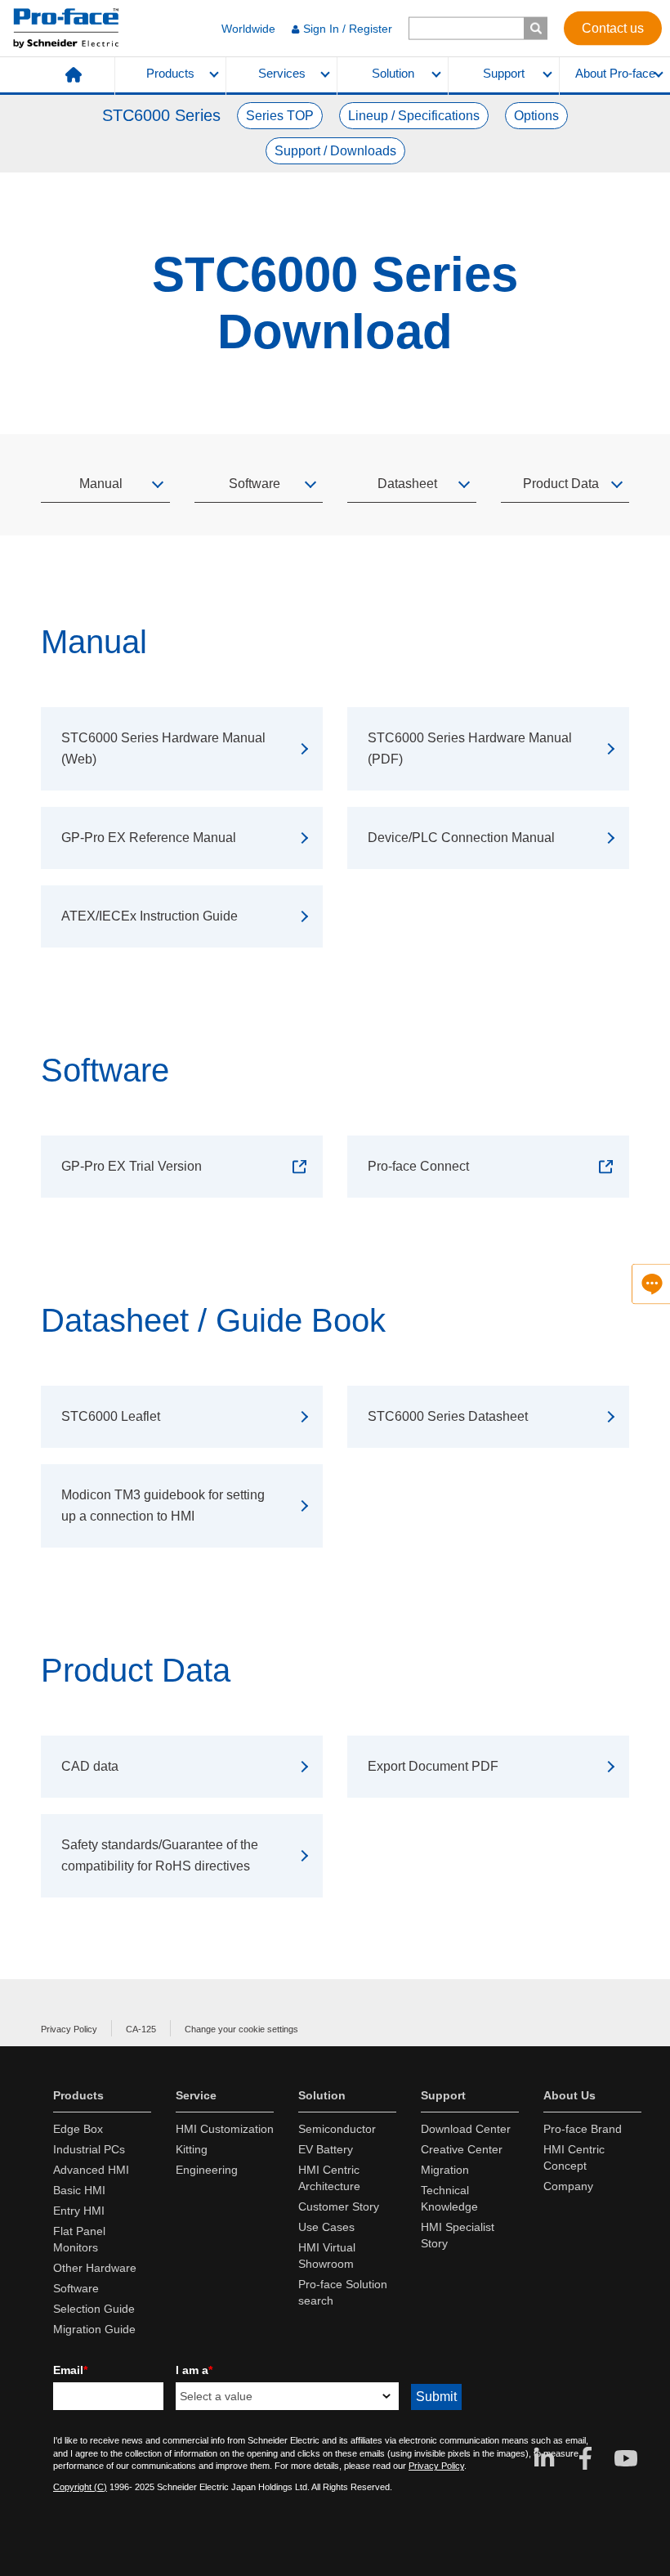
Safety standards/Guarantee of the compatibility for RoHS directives (160, 1855)
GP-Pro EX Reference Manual (149, 838)
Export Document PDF (433, 1766)
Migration (445, 2170)
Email (70, 2370)
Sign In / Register (348, 29)
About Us (569, 2095)
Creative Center (462, 2149)
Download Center (466, 2129)
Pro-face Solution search (343, 2292)
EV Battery (326, 2149)
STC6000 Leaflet (111, 1416)
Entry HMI (79, 2211)
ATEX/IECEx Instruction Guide (150, 916)
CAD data (90, 1766)
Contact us (613, 27)
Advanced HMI (91, 2170)
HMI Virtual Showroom (327, 2256)
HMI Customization (225, 2129)
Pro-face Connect (418, 1166)
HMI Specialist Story (458, 2235)
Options (536, 116)
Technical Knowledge (449, 2198)
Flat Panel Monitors (79, 2239)
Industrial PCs (89, 2149)
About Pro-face (615, 74)
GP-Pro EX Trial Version (132, 1166)
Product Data (561, 484)
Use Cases (326, 2227)
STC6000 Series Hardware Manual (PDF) (470, 748)
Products (170, 74)
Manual (101, 484)
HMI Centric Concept (574, 2157)
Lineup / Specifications (414, 116)
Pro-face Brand (583, 2129)
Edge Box (78, 2129)
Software (255, 484)
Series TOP (280, 116)
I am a (194, 2370)
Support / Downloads (335, 151)
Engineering (207, 2170)
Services (282, 74)
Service (196, 2095)
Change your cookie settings (241, 2029)
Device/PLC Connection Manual (461, 838)
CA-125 (141, 2029)
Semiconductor (337, 2129)
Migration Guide (94, 2329)
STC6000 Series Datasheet (448, 1416)
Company (568, 2186)
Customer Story (339, 2206)
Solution (393, 74)
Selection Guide (94, 2309)
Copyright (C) (80, 2487)
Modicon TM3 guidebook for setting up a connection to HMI (163, 1505)
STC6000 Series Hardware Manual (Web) (163, 748)
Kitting (192, 2149)
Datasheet (407, 484)
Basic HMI (79, 2190)
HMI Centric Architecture (329, 2178)
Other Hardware (95, 2268)
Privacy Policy (69, 2029)
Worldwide (248, 29)
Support (504, 74)
